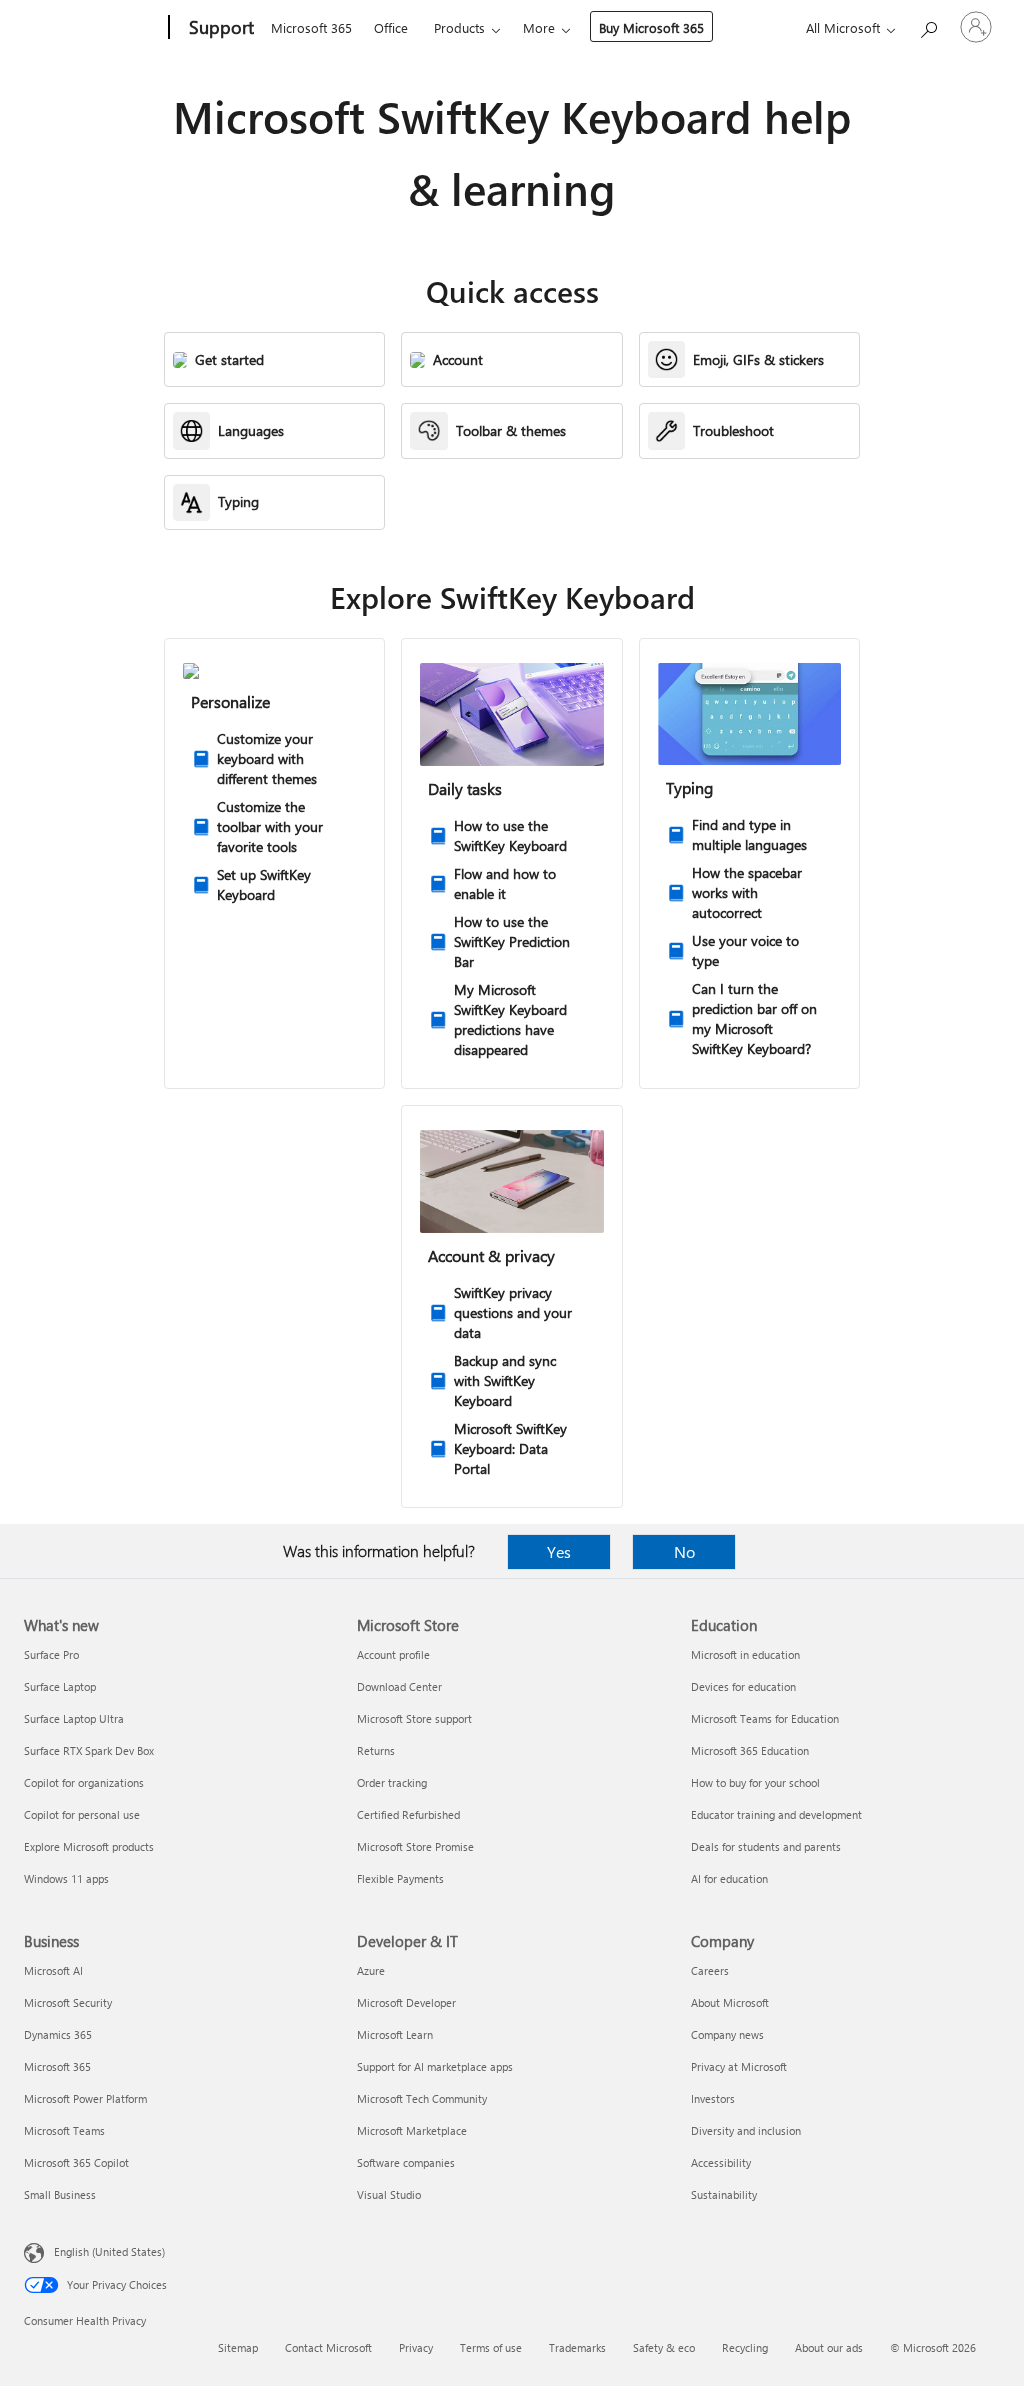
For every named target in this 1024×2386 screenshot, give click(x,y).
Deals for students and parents (766, 1846)
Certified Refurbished (408, 1814)
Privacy (416, 2347)
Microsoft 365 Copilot (76, 2162)
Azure (371, 1970)
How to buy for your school (755, 1782)
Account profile (393, 1654)
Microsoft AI (53, 1970)
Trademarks (577, 2347)
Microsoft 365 (311, 27)
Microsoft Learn (395, 2034)
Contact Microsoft (328, 2347)
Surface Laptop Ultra (74, 1718)
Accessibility (721, 2162)
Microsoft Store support (414, 1718)
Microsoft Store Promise (415, 1846)
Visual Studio (389, 2194)
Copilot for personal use (82, 1814)
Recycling (745, 2347)
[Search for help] (928, 25)
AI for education (729, 1878)
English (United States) (109, 2251)
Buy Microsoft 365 (651, 27)
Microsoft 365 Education (750, 1750)
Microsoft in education (745, 1654)
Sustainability (724, 2194)
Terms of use (491, 2347)
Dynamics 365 (58, 2034)
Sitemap (238, 2347)
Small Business (60, 2194)
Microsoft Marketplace (412, 2130)
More (539, 27)
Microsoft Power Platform (85, 2098)
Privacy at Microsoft (739, 2066)
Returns (376, 1750)
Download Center (399, 1686)
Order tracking (392, 1782)
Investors (713, 2098)
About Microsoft (730, 2002)
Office (391, 27)
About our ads (829, 2347)
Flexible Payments (400, 1878)
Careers (710, 1970)
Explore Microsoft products (89, 1846)
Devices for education (743, 1686)
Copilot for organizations (84, 1782)
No (684, 1551)
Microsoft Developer (406, 2002)
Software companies (406, 2162)
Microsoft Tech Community (422, 2098)
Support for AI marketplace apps (435, 2066)
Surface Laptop (60, 1686)
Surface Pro (51, 1654)
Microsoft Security (68, 2002)
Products (459, 27)
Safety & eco (664, 2347)
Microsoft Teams (64, 2130)
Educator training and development (776, 1814)
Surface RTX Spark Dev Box (89, 1750)
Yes (559, 1551)
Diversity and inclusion (746, 2130)
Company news (727, 2034)
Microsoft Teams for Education (765, 1718)
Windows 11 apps (66, 1878)
